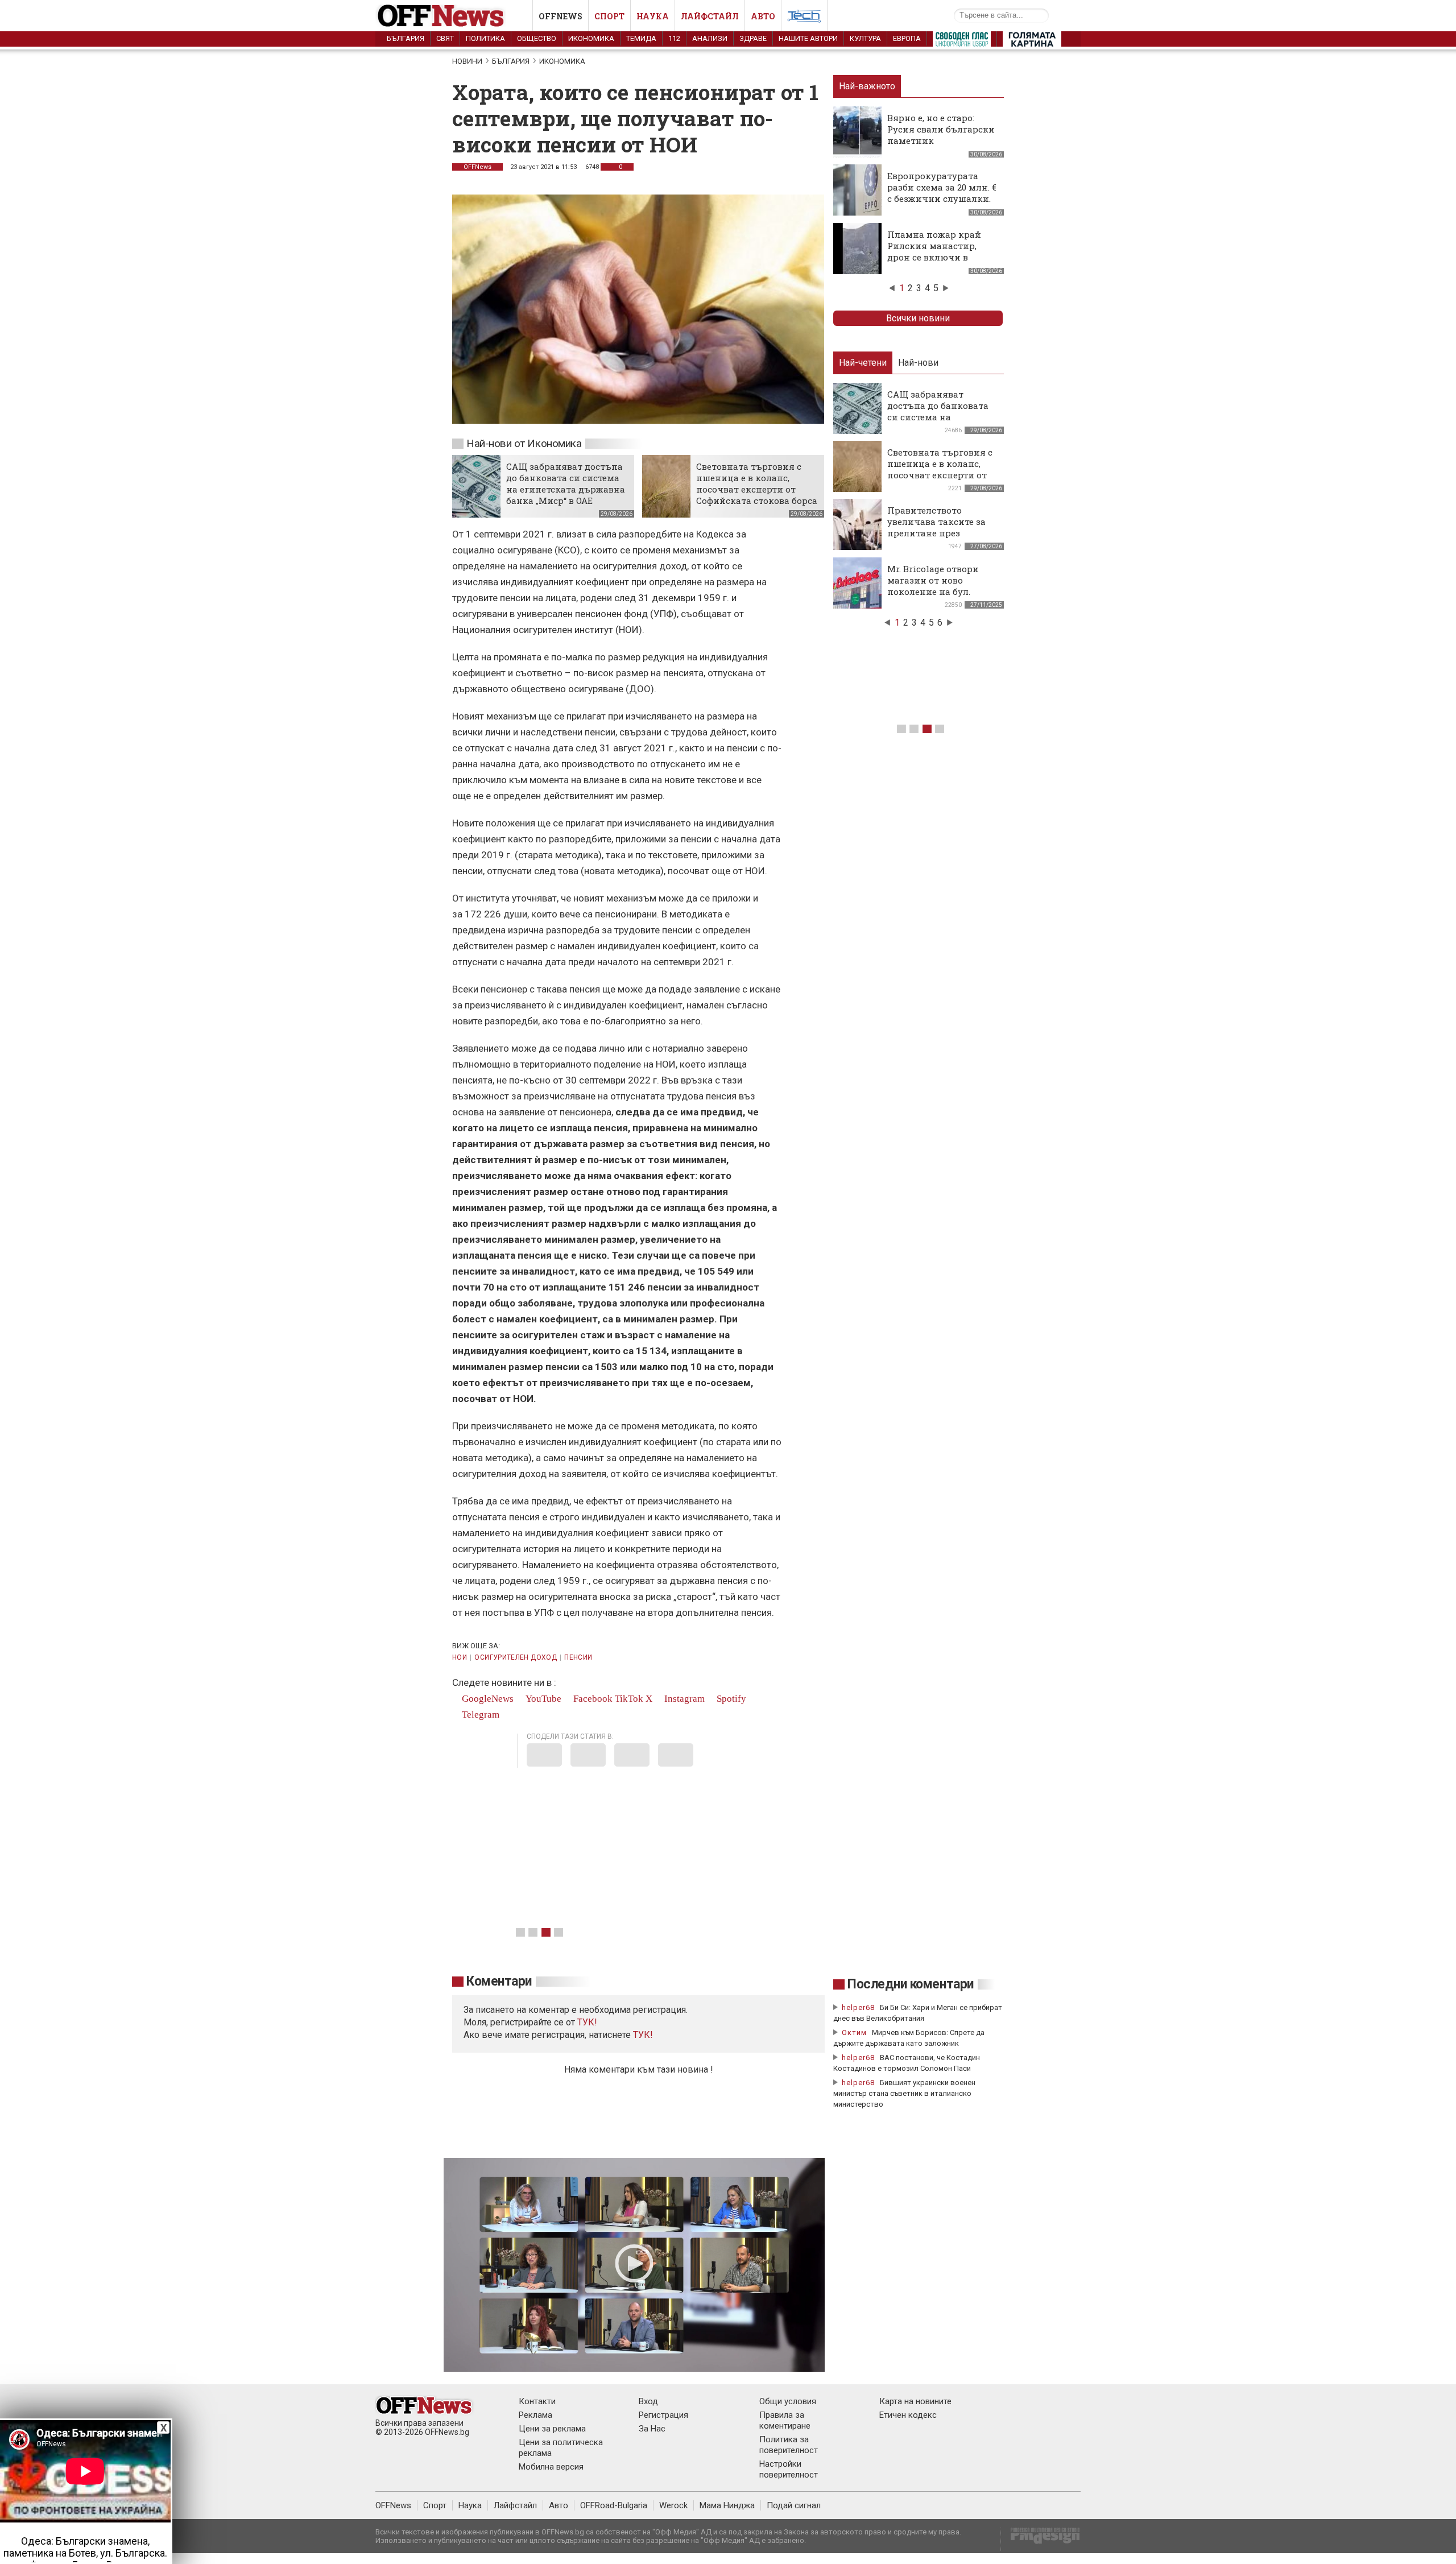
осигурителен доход (515, 1657)
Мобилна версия (551, 2467)
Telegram (479, 1715)
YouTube (542, 1699)
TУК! (587, 2022)
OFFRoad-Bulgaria (614, 2505)
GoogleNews (487, 1699)
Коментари (499, 1981)
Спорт (609, 16)
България (406, 38)
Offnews (561, 16)
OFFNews (477, 167)
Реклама (535, 2415)
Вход (648, 2401)
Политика (485, 38)
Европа (907, 38)
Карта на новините (915, 2401)
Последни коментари (911, 1984)
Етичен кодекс (908, 2415)
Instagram (683, 1699)
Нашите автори (808, 38)
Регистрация (663, 2415)
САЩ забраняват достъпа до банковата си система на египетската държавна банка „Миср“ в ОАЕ (566, 483)
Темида (641, 38)
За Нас (652, 2429)
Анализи (710, 38)
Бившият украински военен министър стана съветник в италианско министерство (904, 2093)
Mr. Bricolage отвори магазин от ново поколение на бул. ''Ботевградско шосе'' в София (938, 592)
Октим (854, 2032)
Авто (763, 16)
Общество (537, 38)
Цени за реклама (552, 2429)
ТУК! (643, 2035)
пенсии (578, 1657)
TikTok (629, 1699)
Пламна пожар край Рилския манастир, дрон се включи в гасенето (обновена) (934, 251)
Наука (653, 16)
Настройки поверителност (789, 2469)
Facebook (592, 1699)
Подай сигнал (794, 2505)
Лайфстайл (710, 16)
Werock (673, 2505)
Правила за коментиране (785, 2420)
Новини (467, 61)
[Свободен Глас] (962, 42)
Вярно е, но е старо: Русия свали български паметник (941, 129)
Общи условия (788, 2401)
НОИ (460, 1657)
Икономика (591, 38)
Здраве (753, 38)
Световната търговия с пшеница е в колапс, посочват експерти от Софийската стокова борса (757, 483)
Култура (865, 38)
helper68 (858, 2007)
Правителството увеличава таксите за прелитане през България (936, 527)
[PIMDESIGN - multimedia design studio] (1041, 2539)
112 (674, 38)
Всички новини (918, 318)
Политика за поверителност (789, 2445)
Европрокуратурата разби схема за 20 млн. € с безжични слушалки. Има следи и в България (942, 198)
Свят (445, 38)
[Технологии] (804, 18)
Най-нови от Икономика (524, 443)
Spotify (730, 1699)
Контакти (537, 2401)
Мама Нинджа (727, 2505)
